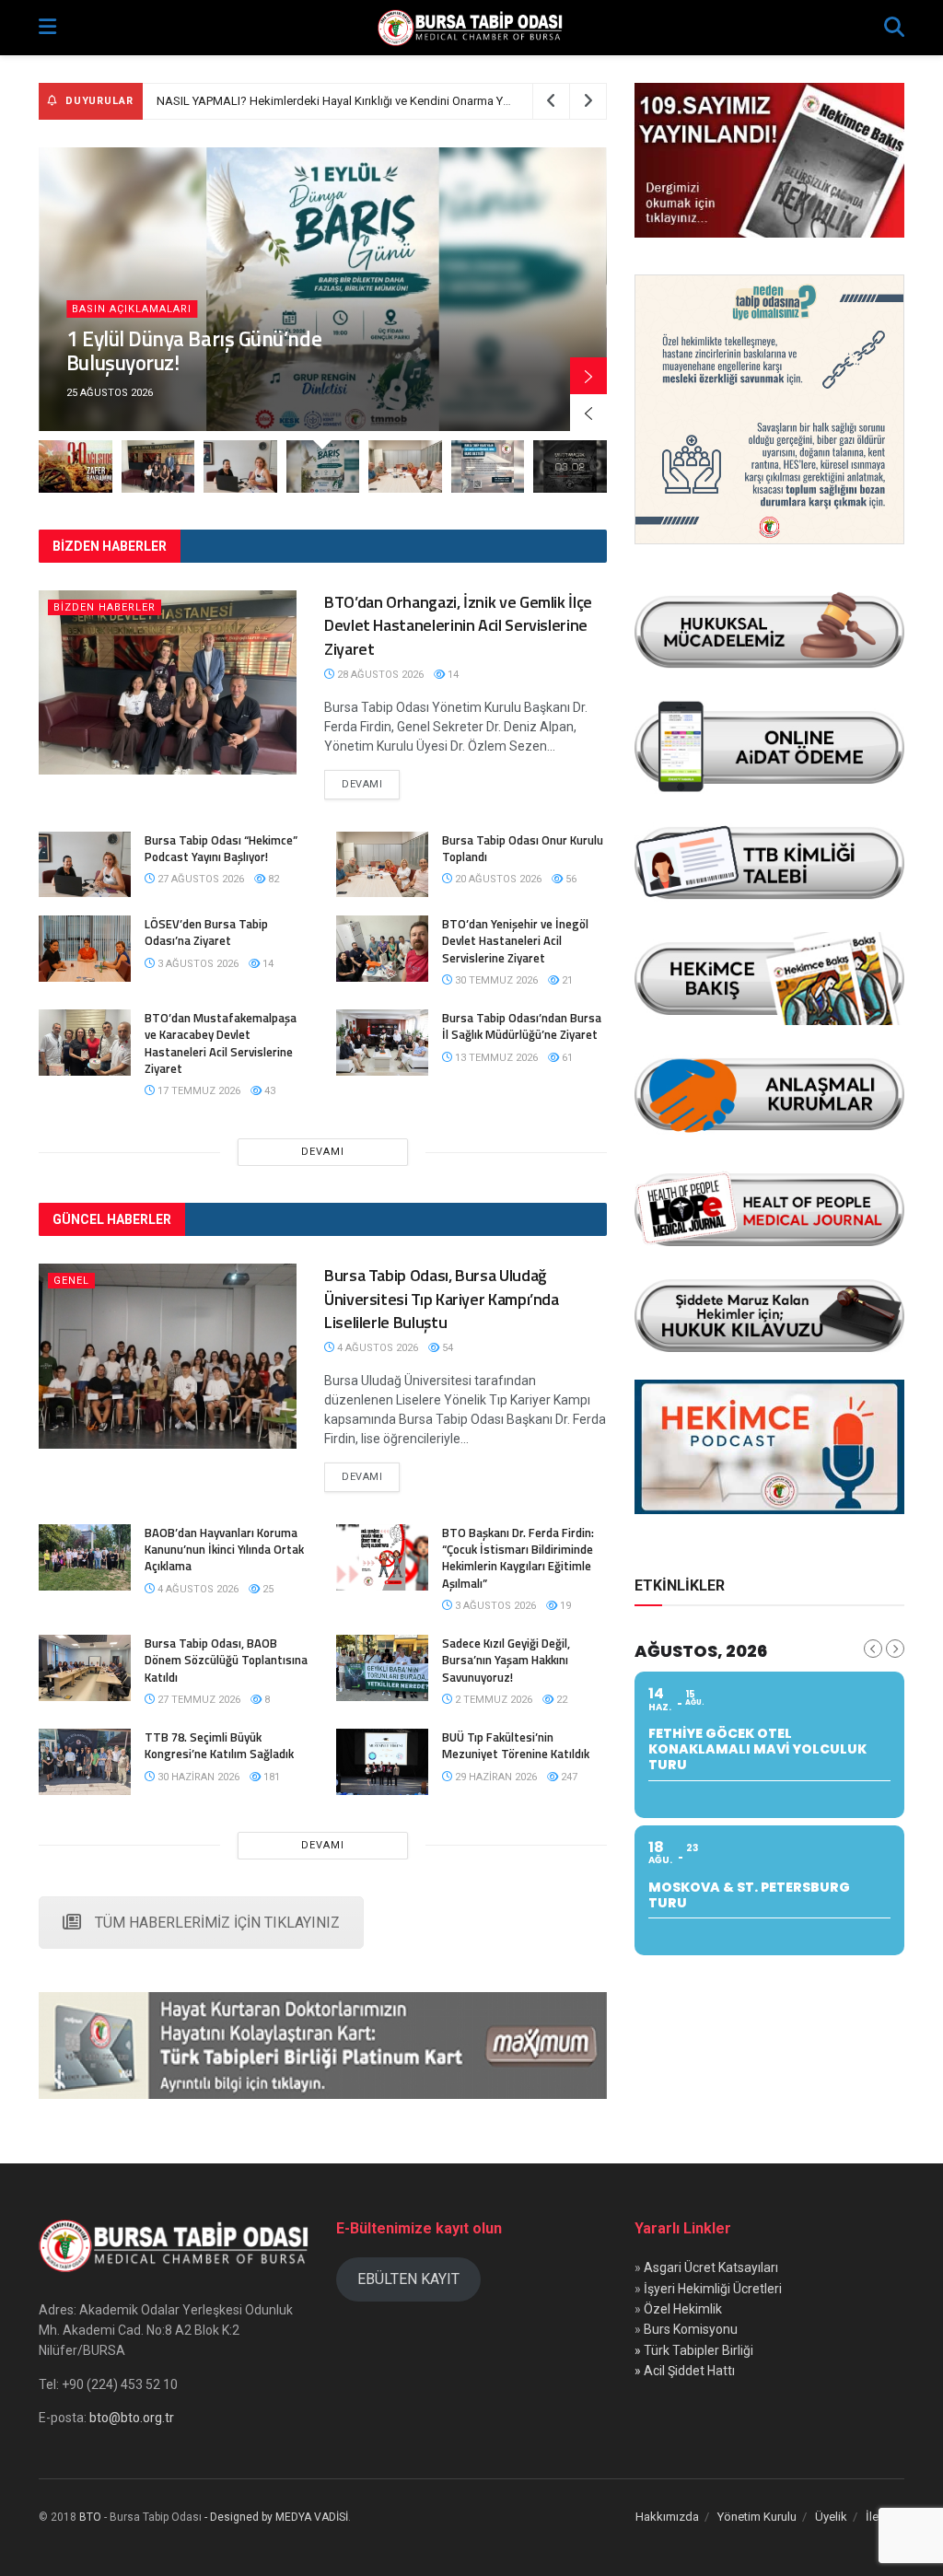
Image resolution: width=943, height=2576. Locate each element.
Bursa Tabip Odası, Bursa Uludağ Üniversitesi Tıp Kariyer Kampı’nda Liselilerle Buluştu (442, 1298)
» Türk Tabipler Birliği (694, 2350)
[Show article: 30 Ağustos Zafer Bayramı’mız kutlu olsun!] (76, 466)
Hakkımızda (667, 2517)
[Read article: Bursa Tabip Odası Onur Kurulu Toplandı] (382, 865)
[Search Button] (894, 28)
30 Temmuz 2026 (495, 980)
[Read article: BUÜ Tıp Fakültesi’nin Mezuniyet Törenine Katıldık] (382, 1762)
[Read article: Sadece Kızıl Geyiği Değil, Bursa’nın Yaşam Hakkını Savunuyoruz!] (382, 1668)
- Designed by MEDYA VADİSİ (276, 2517)
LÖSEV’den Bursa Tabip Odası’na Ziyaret (206, 932)
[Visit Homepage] (471, 28)
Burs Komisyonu (691, 2329)
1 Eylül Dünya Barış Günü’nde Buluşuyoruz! (194, 350)
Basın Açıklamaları (132, 309)
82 (272, 879)
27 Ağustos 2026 (199, 879)
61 (566, 1058)
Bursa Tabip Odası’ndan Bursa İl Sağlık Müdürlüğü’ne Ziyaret (522, 1026)
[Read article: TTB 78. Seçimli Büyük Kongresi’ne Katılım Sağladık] (85, 1762)
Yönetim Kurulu (757, 2517)
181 (270, 1777)
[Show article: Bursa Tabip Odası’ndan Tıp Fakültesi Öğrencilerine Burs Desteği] (488, 466)
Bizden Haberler (105, 607)
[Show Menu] (47, 28)
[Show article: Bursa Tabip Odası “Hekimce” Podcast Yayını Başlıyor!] (240, 466)
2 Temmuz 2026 (492, 1700)
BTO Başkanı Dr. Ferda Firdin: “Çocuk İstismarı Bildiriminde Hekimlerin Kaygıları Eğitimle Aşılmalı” (518, 1558)
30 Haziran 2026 (197, 1777)
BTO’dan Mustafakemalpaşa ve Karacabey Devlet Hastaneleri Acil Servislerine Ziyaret (221, 1043)
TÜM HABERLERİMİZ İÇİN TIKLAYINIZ (217, 1923)
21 (566, 980)
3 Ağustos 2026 (197, 964)
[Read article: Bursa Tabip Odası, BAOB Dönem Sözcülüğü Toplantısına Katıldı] (85, 1668)
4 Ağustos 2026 (376, 1348)
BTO (90, 2517)
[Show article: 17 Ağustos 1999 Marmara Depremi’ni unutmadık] (570, 466)
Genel (71, 1281)
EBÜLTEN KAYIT (408, 2279)
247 (568, 1777)
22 (560, 1700)
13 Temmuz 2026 (495, 1058)
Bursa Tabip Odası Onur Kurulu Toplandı (523, 848)
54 (446, 1348)
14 (452, 675)
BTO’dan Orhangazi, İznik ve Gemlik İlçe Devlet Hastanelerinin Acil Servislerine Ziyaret (458, 625)
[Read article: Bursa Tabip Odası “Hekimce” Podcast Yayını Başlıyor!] (85, 865)
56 (570, 879)
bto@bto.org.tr (132, 2418)
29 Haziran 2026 (495, 1777)
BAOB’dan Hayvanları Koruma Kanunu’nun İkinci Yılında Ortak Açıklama (224, 1549)
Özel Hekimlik (683, 2309)
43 (268, 1091)
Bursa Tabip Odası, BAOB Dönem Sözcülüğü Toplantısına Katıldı (226, 1660)
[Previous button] (588, 413)
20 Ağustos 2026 (497, 879)
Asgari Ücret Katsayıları (711, 2267)
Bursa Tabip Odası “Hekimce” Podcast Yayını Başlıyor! (221, 848)
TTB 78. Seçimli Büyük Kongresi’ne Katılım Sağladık (219, 1745)
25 (267, 1589)
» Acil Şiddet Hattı (685, 2371)
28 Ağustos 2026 (379, 675)
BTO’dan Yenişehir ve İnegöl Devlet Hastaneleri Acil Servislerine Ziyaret (515, 940)
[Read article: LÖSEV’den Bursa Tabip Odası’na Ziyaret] (85, 949)
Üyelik (831, 2517)
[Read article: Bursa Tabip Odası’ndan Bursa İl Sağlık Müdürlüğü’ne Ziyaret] (382, 1043)
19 (564, 1606)
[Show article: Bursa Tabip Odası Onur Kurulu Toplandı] (405, 466)
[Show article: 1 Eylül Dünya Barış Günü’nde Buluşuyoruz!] (323, 466)
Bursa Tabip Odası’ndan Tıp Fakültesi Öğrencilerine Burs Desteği (326, 101)
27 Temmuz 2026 (198, 1700)
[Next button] (588, 376)
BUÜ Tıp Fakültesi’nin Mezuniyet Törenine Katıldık (516, 1745)
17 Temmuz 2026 (198, 1091)
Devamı (371, 784)
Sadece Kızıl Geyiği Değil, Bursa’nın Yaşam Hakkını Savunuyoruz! (506, 1660)
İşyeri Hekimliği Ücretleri (713, 2289)
